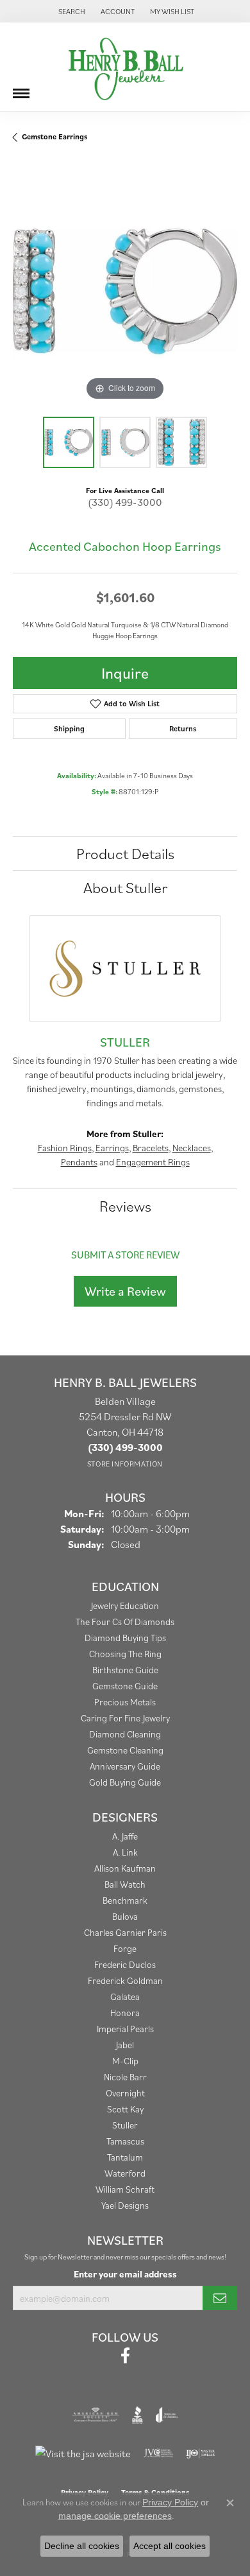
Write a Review (125, 1291)
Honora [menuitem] (125, 2013)
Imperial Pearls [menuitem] (125, 2029)
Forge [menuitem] (125, 1948)
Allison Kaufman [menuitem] (125, 1868)
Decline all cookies (82, 2546)
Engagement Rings (153, 1162)
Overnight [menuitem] (125, 2093)
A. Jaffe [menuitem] (125, 1836)
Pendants (79, 1162)
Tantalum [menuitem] (125, 2157)
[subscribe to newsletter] (220, 2298)
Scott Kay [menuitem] (125, 2109)
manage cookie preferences (115, 2516)
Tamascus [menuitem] (125, 2141)
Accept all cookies (170, 2546)
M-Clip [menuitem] (125, 2061)
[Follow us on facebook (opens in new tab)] (125, 2356)
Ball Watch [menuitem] (125, 1884)
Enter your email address (125, 2274)
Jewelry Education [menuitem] (125, 1606)
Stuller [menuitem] (125, 2125)
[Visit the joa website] (167, 2415)
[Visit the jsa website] (83, 2453)
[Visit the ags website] (96, 2415)
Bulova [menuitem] (125, 1916)
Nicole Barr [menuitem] (125, 2077)
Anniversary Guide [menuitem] (125, 1766)
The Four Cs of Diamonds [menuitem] (125, 1622)
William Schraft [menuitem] (125, 2189)
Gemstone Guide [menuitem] (125, 1686)
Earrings (112, 1148)
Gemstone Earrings (54, 136)
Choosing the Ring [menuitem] (125, 1654)
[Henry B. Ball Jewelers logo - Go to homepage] (125, 67)
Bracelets (151, 1148)
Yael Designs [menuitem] (125, 2205)
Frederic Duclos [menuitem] (125, 1964)
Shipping (69, 728)
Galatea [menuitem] (125, 1997)
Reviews (125, 1206)
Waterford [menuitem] (125, 2173)
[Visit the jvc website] (159, 2453)
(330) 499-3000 (125, 502)
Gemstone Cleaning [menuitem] (125, 1750)
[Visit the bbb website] (137, 2415)
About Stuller (125, 887)
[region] (125, 292)
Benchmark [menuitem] (125, 1900)
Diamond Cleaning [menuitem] (125, 1734)
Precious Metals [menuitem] (125, 1702)
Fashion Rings (65, 1148)
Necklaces (192, 1148)
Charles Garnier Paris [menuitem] (125, 1932)
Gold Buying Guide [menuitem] (125, 1782)
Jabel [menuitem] (125, 2045)
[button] (71, 11)
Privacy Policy (170, 2502)
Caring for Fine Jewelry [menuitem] (125, 1718)
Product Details (125, 853)
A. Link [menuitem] (125, 1852)
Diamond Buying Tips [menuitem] (125, 1638)
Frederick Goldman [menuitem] (125, 1980)
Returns (183, 728)
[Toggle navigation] (21, 89)
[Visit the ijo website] (200, 2453)
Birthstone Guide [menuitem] (125, 1670)
